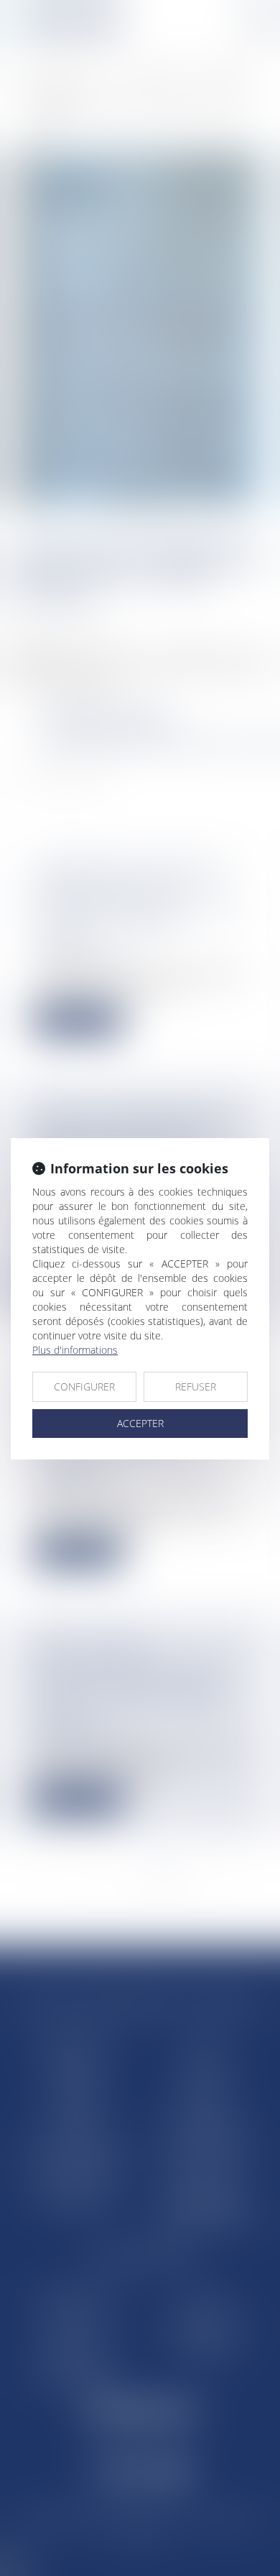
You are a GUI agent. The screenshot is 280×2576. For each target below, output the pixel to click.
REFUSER (196, 1386)
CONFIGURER (84, 1386)
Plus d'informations (75, 1350)
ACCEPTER (140, 1423)
